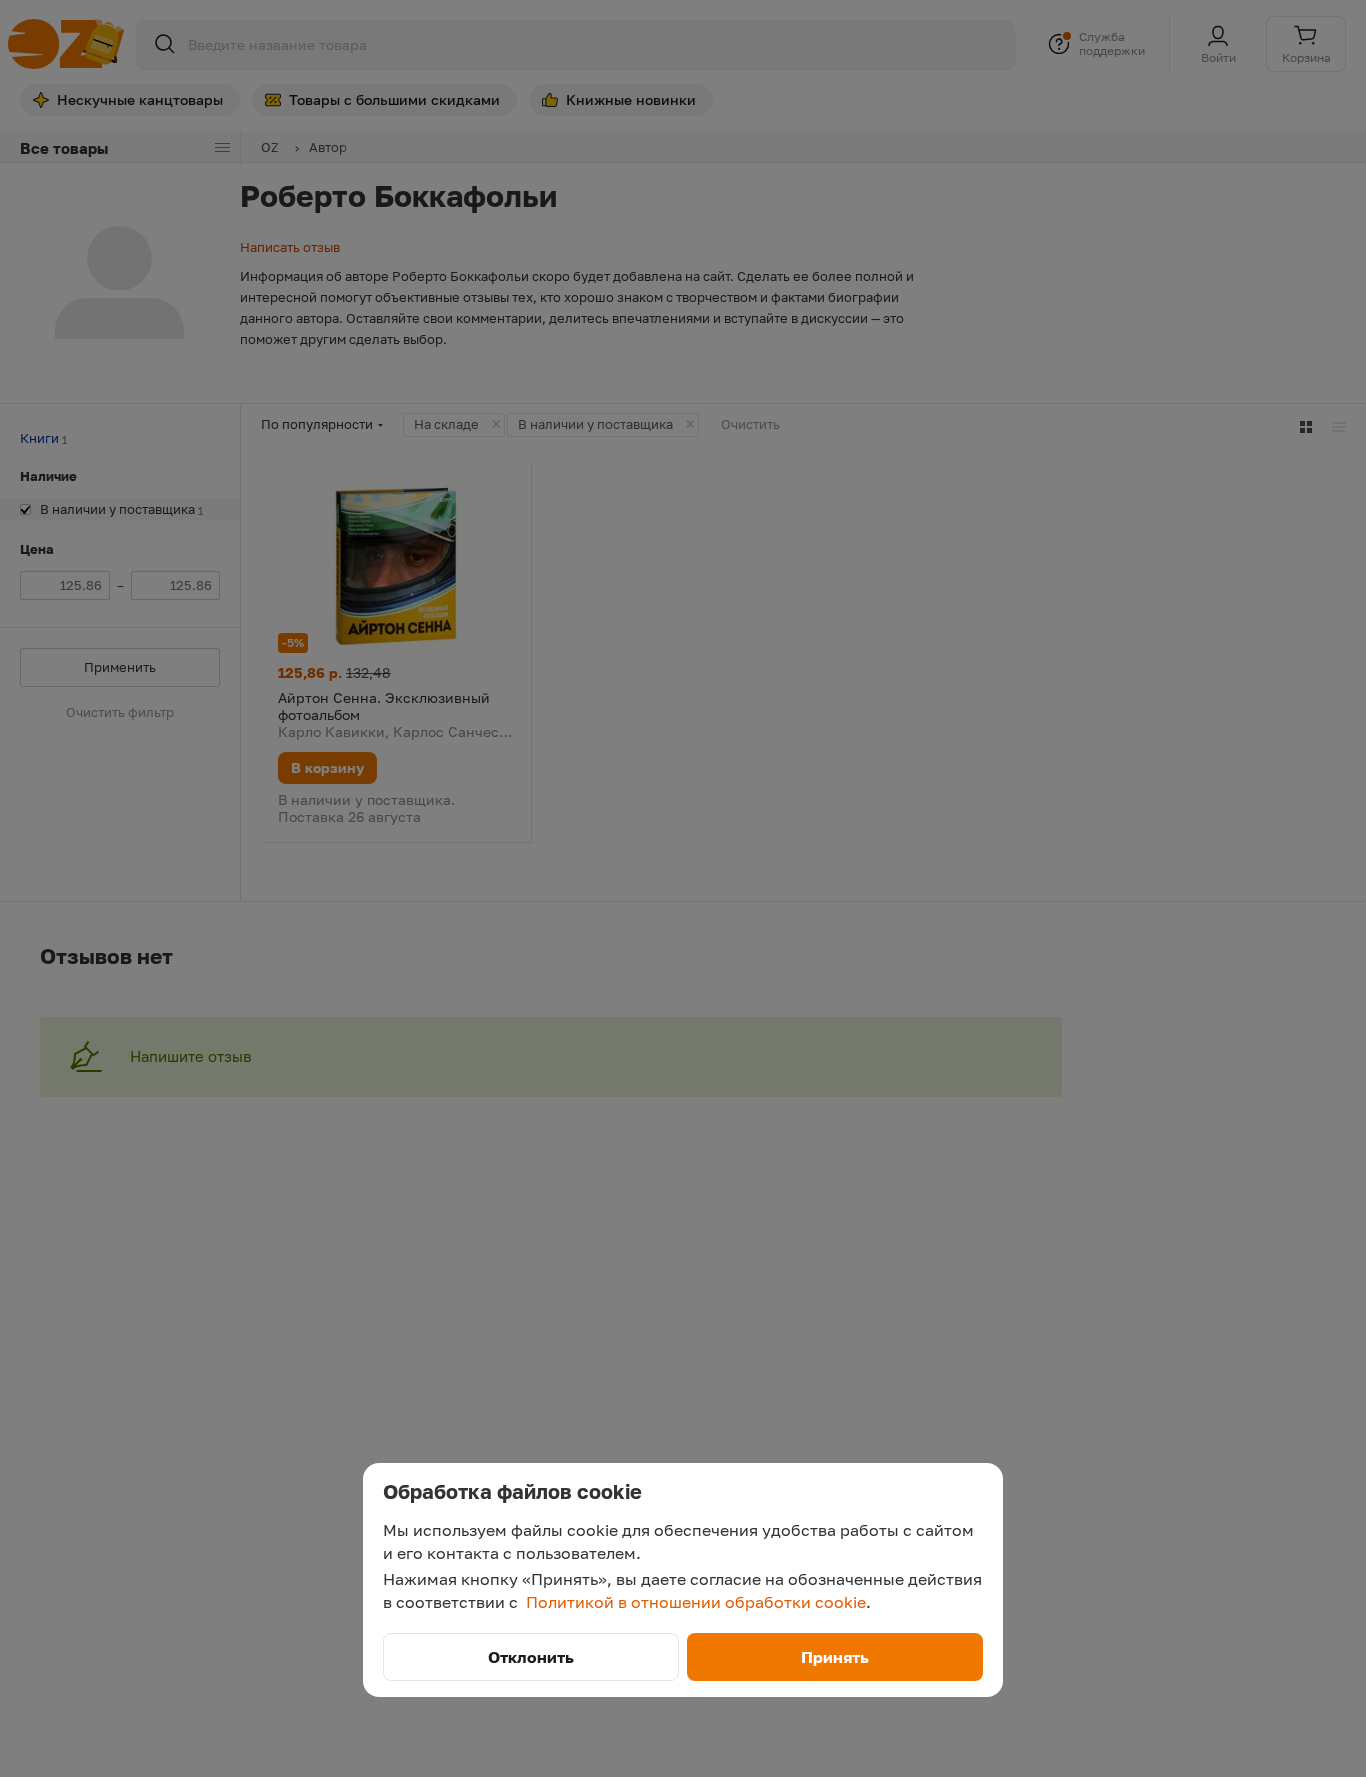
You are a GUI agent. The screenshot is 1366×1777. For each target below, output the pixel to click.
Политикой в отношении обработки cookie (696, 1602)
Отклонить (531, 1657)
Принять (835, 1657)
